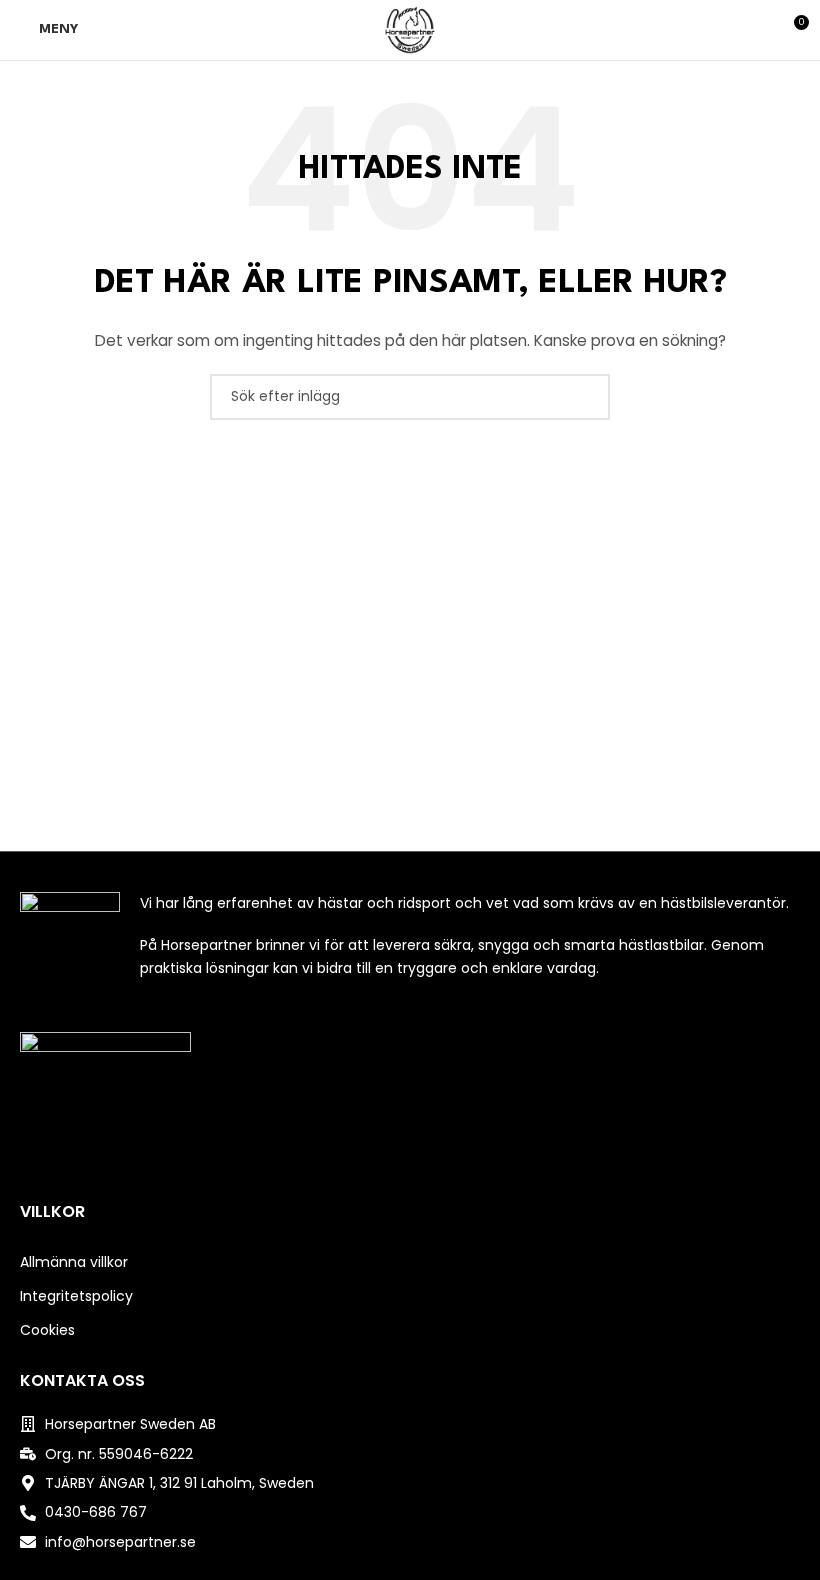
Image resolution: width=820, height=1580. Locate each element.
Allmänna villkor (74, 1262)
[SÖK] (587, 397)
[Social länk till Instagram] (409, 1164)
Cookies (47, 1330)
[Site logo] (410, 29)
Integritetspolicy (76, 1296)
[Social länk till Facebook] (384, 1164)
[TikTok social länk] (435, 1164)
